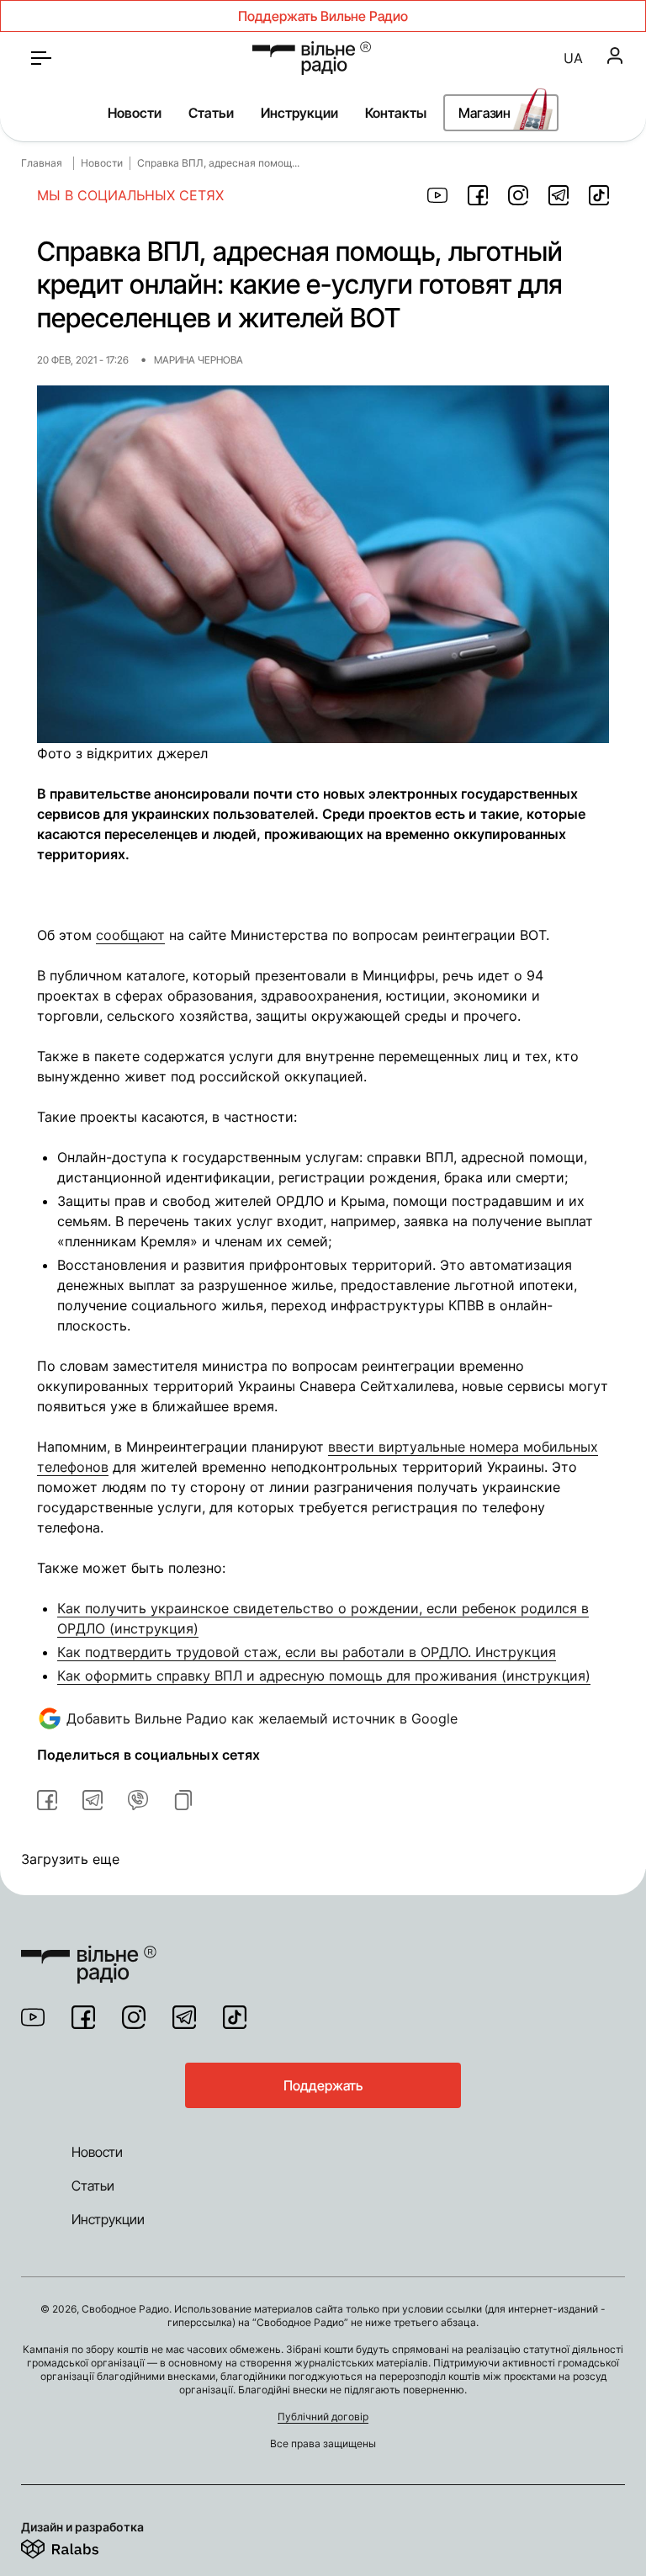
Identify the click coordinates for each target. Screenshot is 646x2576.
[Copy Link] (183, 1800)
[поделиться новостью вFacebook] (47, 1800)
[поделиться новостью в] (437, 195)
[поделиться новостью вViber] (138, 1800)
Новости (135, 113)
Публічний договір (323, 2417)
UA (573, 58)
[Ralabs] (80, 2546)
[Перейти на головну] (89, 1954)
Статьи (211, 113)
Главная (42, 163)
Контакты (396, 113)
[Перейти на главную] (312, 58)
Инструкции (299, 113)
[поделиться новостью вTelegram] (93, 1800)
